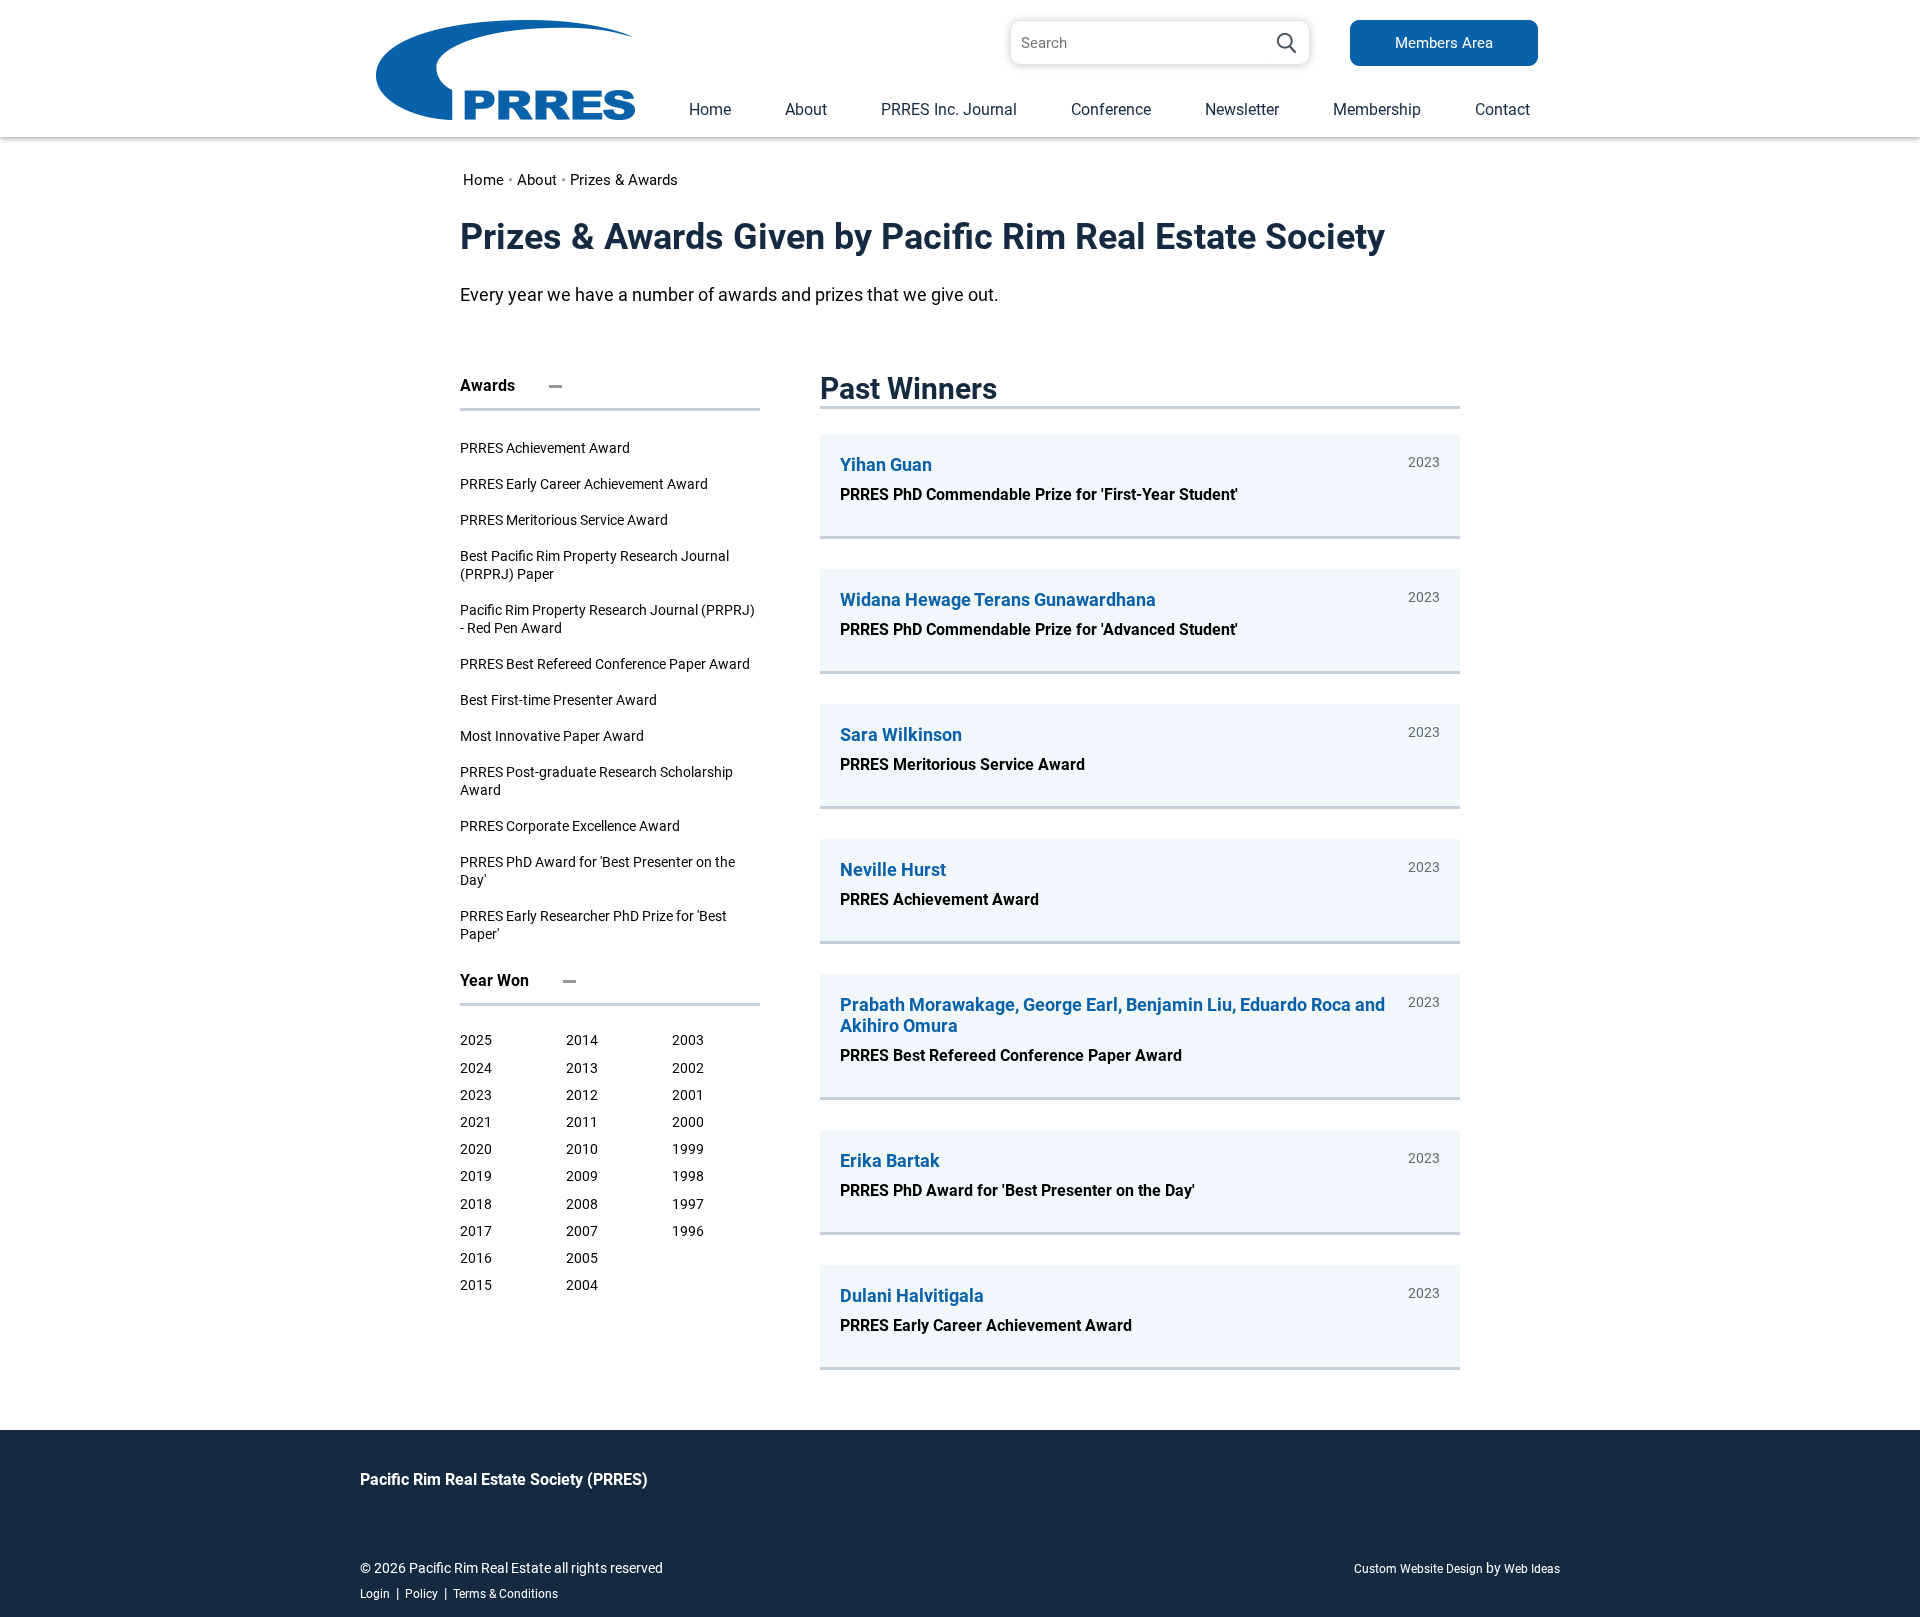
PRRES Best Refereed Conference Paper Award (605, 664)
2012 (582, 1095)
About (806, 109)
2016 (476, 1258)
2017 (476, 1231)
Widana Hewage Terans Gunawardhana (998, 599)
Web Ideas (1532, 1569)
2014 (582, 1040)
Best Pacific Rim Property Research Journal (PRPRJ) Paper (594, 565)
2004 (582, 1285)
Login (375, 1594)
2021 (476, 1122)
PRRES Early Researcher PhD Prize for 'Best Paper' (593, 925)
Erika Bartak (890, 1160)
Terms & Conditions (505, 1594)
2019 (476, 1176)
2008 (582, 1204)
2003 (688, 1040)
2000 (688, 1122)
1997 (688, 1204)
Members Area (1444, 43)
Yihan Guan (886, 464)
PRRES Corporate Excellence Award (570, 826)
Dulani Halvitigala (912, 1295)
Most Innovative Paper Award (552, 736)
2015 (476, 1285)
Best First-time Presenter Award (558, 700)
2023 (476, 1095)
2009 (582, 1176)
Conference (1111, 109)
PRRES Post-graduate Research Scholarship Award (596, 781)
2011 (582, 1122)
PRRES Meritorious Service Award (564, 520)
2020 (476, 1149)
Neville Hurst (893, 869)
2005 (582, 1258)
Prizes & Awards (624, 180)
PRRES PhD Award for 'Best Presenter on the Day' (597, 871)
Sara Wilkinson (901, 734)
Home (710, 109)
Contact (1502, 109)
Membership (1377, 109)
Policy (421, 1594)
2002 (688, 1068)
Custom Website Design (1418, 1569)
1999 (688, 1149)
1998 (688, 1176)
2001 (688, 1095)
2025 (476, 1040)
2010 (582, 1149)
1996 (688, 1231)
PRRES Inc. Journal (949, 109)
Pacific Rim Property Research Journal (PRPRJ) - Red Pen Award (607, 619)
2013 (582, 1068)
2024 (476, 1068)
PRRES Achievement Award (545, 448)
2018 (476, 1204)
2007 (582, 1231)
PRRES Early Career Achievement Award (584, 484)
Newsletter (1242, 109)
